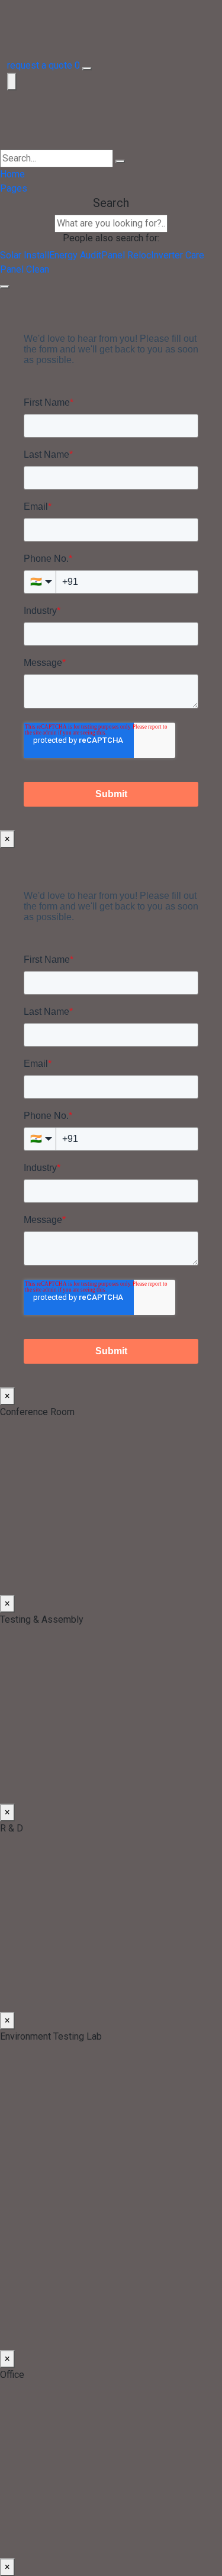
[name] (111, 120)
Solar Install (25, 255)
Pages (14, 188)
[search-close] (5, 287)
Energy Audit (75, 255)
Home (12, 174)
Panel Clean (25, 269)
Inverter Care (178, 255)
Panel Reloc (126, 255)
